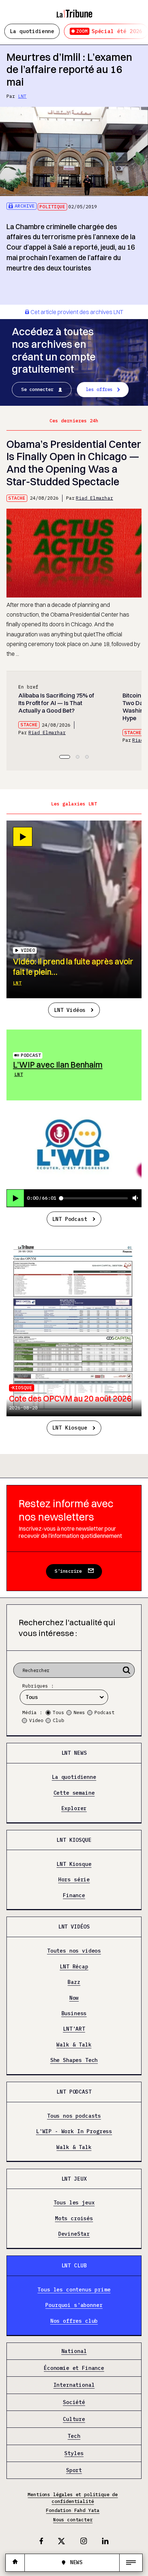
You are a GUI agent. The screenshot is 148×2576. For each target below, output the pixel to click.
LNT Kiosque (70, 1428)
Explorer (74, 1808)
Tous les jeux (74, 2203)
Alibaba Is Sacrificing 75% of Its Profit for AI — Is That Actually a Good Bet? (56, 703)
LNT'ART (74, 2029)
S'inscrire (68, 1571)
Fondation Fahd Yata (73, 2510)
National (74, 2351)
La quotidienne (32, 31)
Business (74, 2013)
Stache (17, 498)
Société (74, 2402)
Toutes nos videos (74, 1951)
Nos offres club (74, 2321)
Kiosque (22, 1388)
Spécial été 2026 (109, 31)
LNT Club (74, 2265)
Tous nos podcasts (74, 2116)
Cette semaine (74, 1793)
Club (59, 1720)
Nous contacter (73, 2520)
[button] (65, 757)
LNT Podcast (70, 1219)
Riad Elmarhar (94, 498)
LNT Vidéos (70, 1010)
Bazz (74, 1982)
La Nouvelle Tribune (74, 10)
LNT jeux (74, 2179)
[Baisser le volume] (135, 1198)
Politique (52, 207)
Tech (74, 2436)
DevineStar (74, 2234)
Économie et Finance (74, 2368)
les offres (99, 389)
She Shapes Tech (74, 2060)
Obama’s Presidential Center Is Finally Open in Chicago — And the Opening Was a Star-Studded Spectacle (74, 463)
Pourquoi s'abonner (74, 2305)
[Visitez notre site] (15, 2563)
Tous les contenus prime (74, 2290)
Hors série (74, 1880)
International (74, 2385)
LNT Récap (74, 1967)
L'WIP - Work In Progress (74, 2132)
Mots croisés (74, 2218)
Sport (74, 2470)
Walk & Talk (74, 2045)
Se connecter (37, 389)
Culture (74, 2419)
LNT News (74, 1753)
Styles (74, 2453)
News (79, 1712)
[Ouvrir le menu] (131, 2563)
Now (74, 1998)
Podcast (31, 1055)
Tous (59, 1712)
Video (36, 1720)
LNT (22, 96)
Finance (74, 1895)
